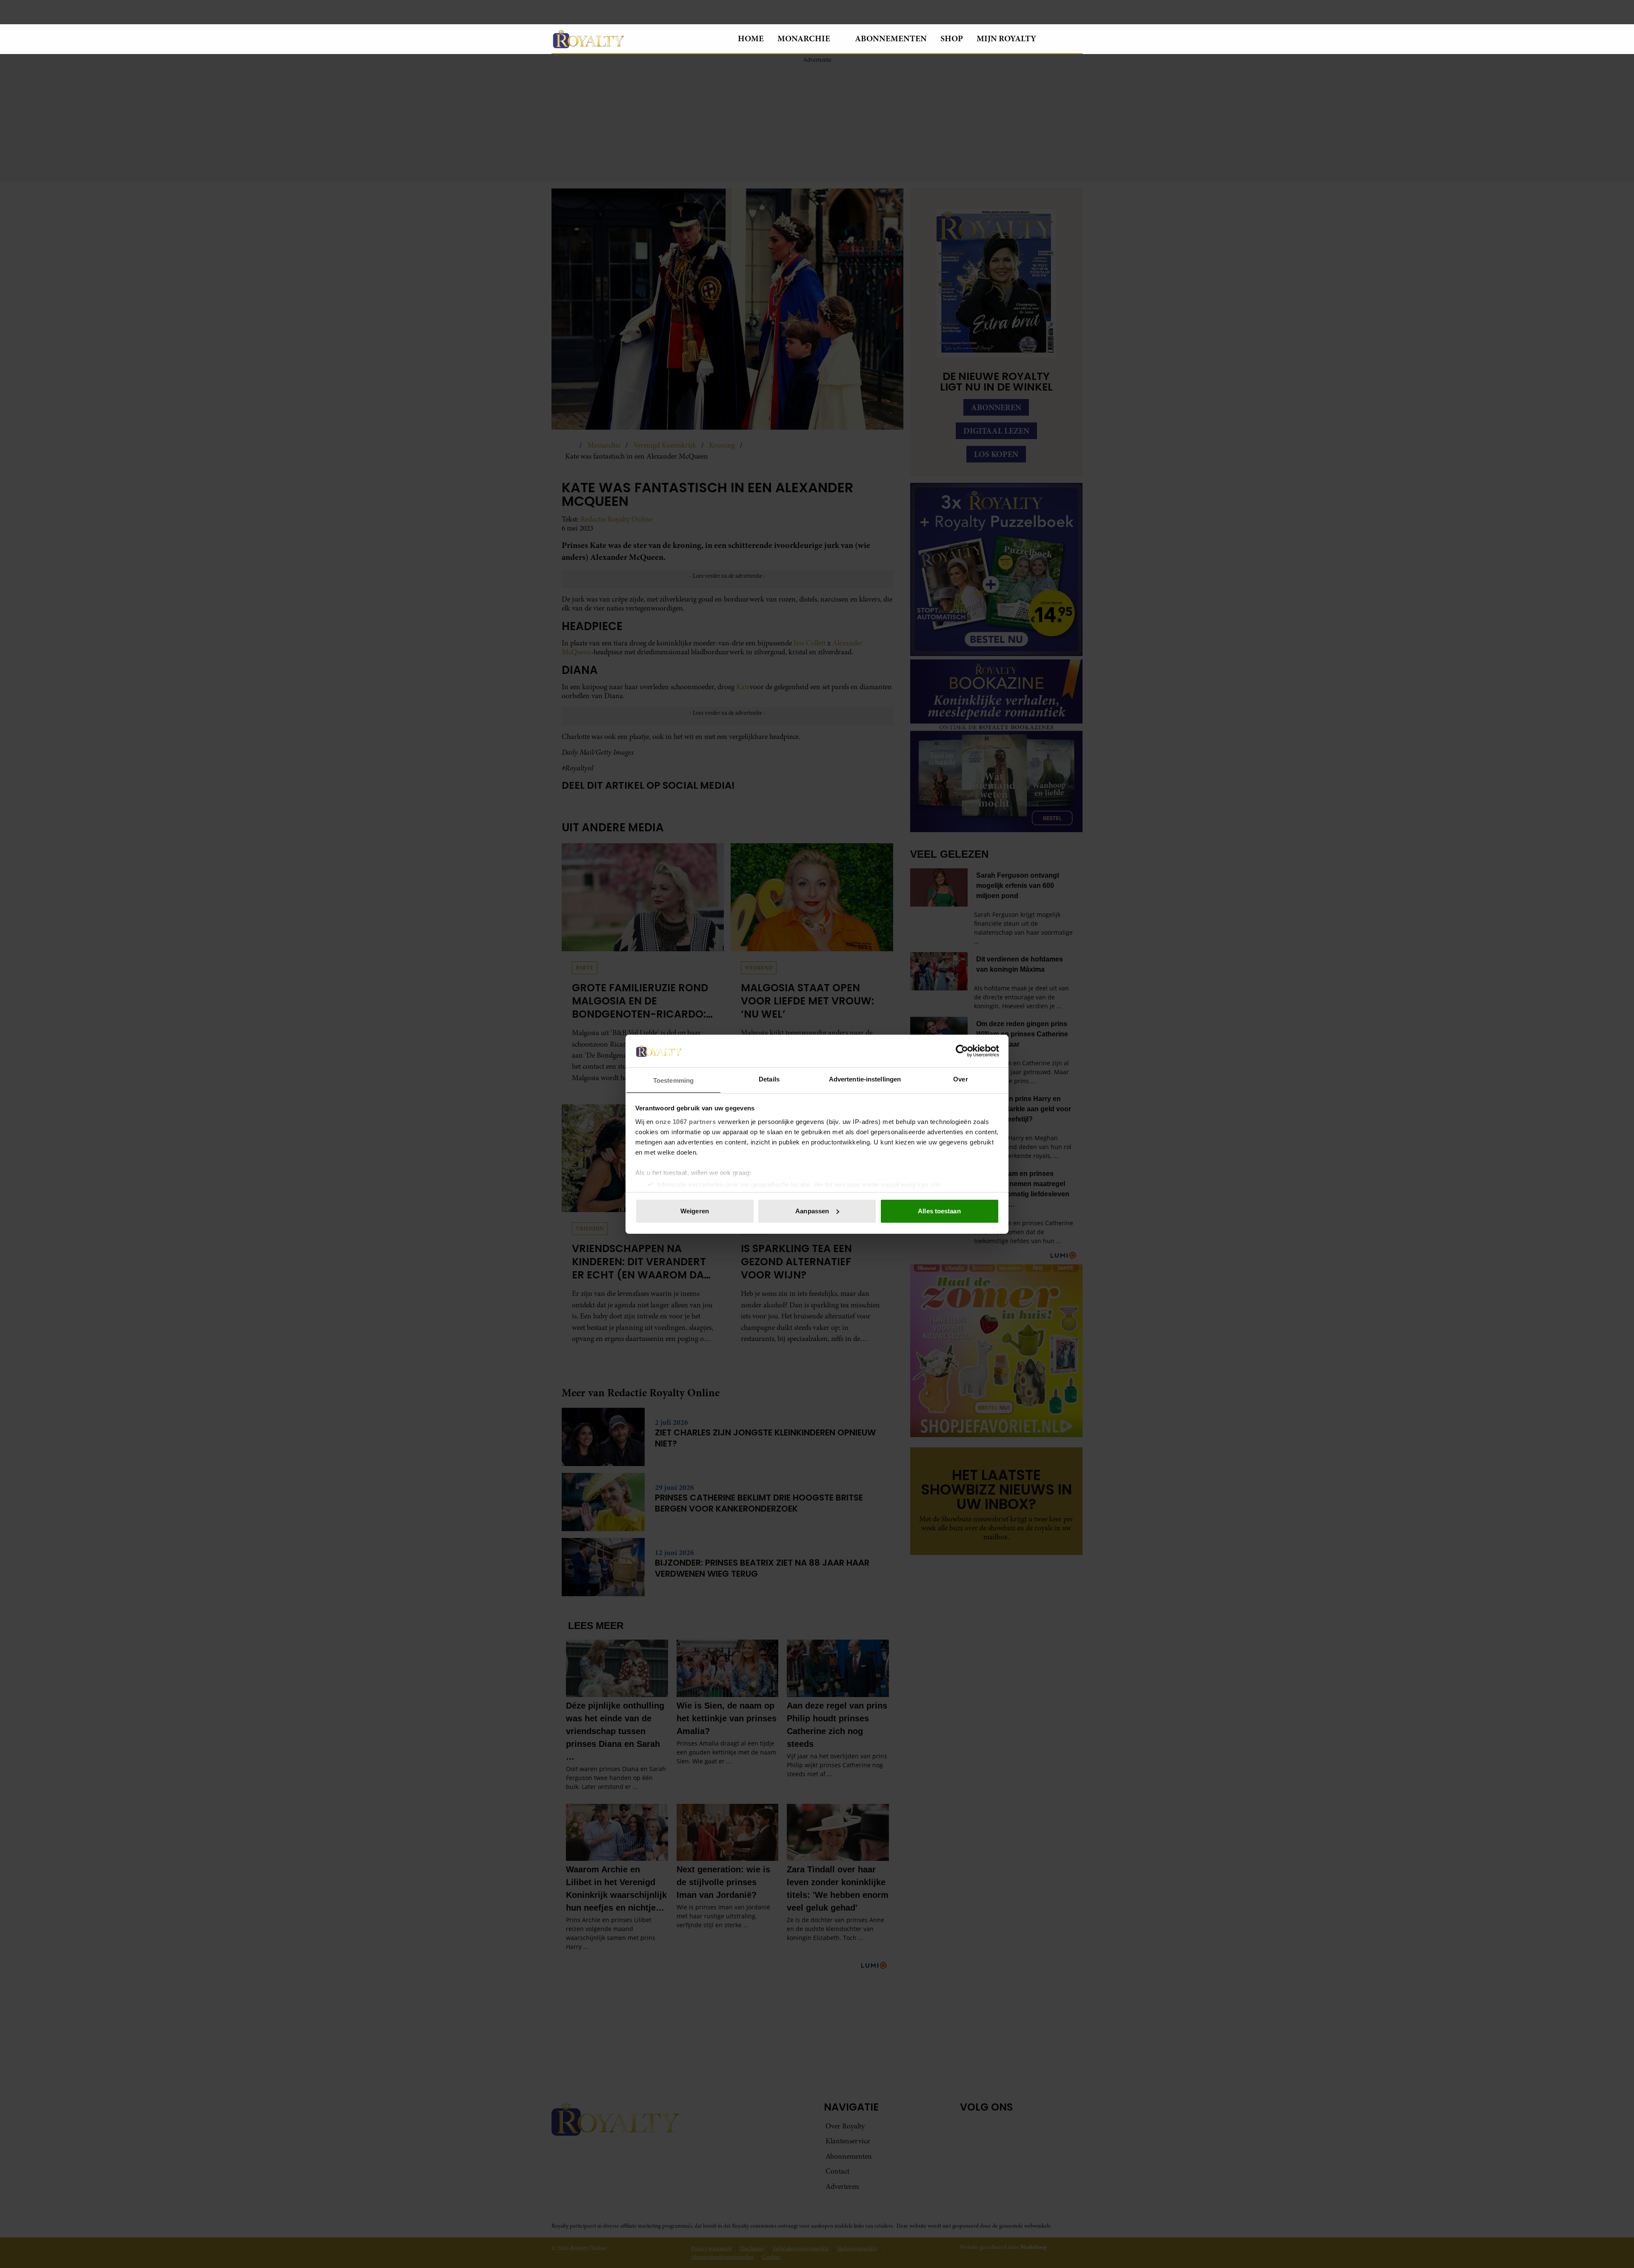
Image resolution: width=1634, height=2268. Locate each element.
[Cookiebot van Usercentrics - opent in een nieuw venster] (962, 1051)
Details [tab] (769, 1079)
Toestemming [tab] (673, 1080)
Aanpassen (812, 1211)
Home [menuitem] (751, 39)
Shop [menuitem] (952, 39)
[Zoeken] (1076, 39)
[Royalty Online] (638, 39)
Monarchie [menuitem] (804, 39)
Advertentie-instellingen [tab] (865, 1079)
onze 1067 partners (686, 1121)
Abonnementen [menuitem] (891, 39)
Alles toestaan (939, 1211)
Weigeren (695, 1211)
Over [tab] (960, 1079)
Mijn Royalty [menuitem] (1006, 39)
